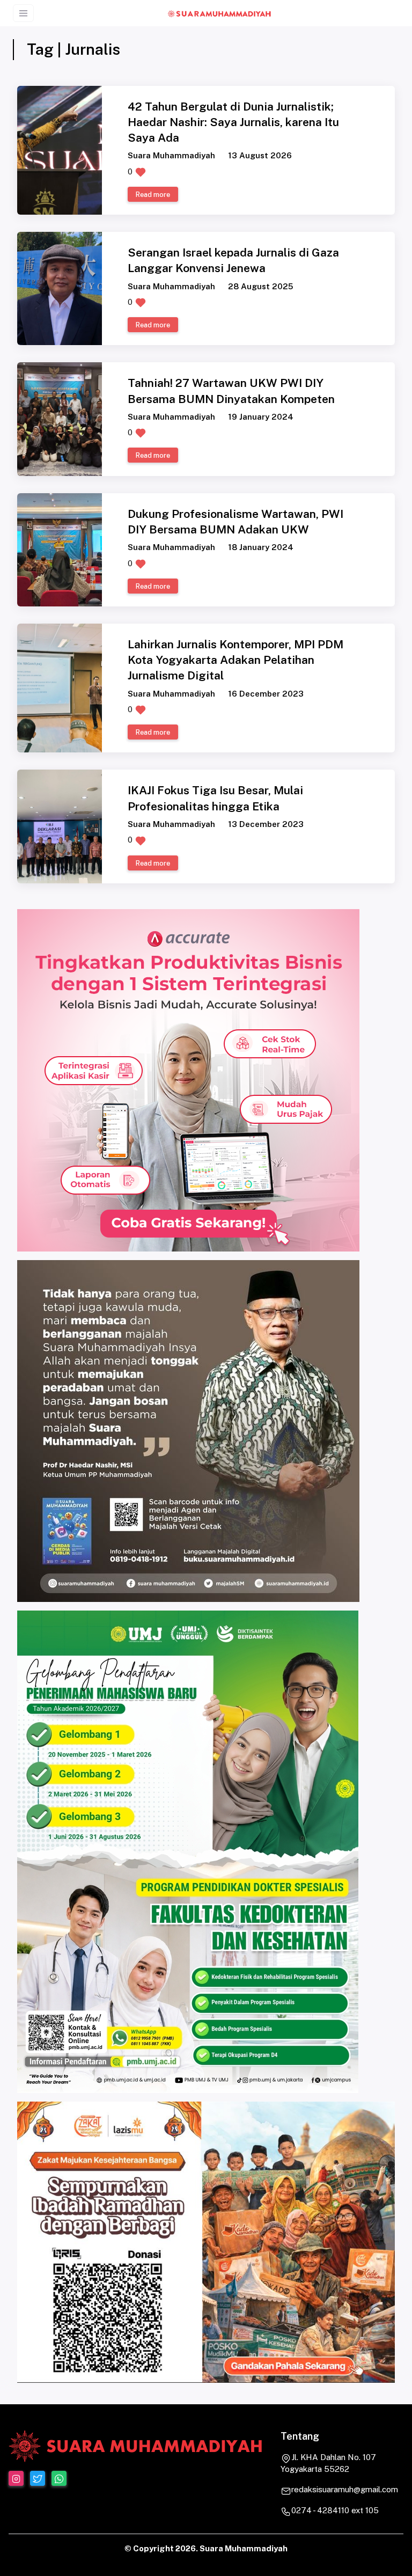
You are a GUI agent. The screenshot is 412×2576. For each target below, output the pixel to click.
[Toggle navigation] (23, 13)
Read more (153, 194)
